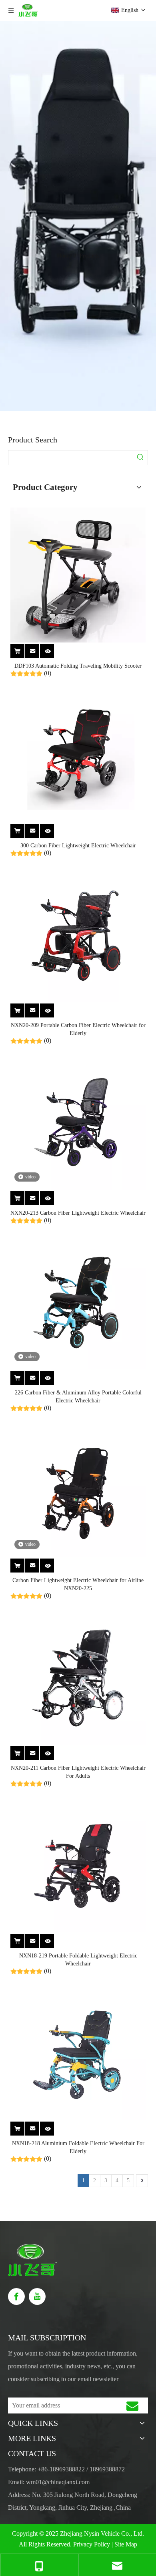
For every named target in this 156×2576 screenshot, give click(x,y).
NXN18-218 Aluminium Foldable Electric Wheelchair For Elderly (78, 2147)
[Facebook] (16, 2296)
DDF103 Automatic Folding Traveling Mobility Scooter (78, 666)
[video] (78, 1122)
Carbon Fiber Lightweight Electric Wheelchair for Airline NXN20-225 (78, 1584)
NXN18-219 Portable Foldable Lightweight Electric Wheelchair (78, 1960)
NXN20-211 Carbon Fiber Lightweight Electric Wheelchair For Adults (78, 1772)
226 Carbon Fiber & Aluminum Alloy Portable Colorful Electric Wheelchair (78, 1397)
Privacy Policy (92, 2544)
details (51, 650)
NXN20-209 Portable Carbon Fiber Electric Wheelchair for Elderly (78, 1029)
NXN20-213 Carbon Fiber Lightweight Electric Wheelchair (78, 1213)
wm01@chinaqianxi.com (59, 2482)
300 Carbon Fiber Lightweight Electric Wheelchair (78, 846)
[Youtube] (37, 2296)
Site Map (126, 2544)
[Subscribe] (132, 2405)
